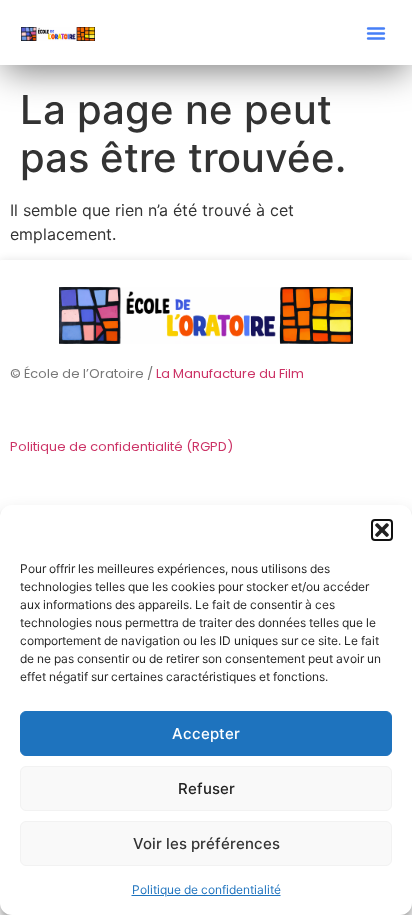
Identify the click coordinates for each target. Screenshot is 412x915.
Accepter (206, 733)
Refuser (206, 788)
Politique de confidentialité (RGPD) (121, 446)
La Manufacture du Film (230, 373)
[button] (382, 530)
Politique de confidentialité (206, 889)
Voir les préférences (206, 843)
